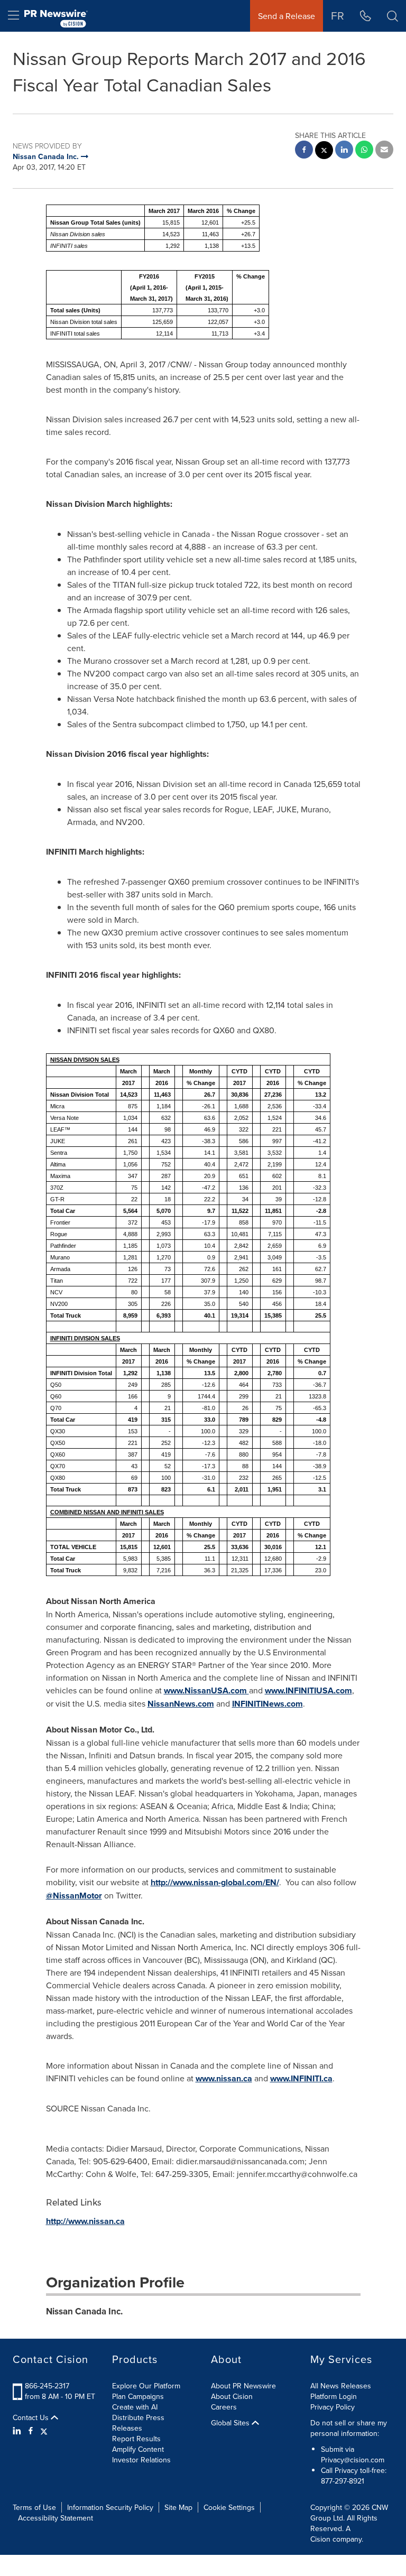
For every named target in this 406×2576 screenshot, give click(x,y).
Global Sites (231, 2423)
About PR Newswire (243, 2386)
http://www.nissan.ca (85, 2221)
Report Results (136, 2439)
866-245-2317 (47, 2386)
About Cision (232, 2396)
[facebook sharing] (304, 151)
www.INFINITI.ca (301, 2078)
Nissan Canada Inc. (84, 2311)
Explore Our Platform (146, 2386)
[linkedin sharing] (344, 151)
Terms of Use (34, 2507)
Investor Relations (141, 2460)
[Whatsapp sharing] (364, 151)
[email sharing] (384, 151)
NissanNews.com (181, 1704)
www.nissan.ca (224, 2078)
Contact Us (32, 2417)
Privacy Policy (333, 2407)
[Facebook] (31, 2431)
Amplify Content (138, 2449)
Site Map (178, 2507)
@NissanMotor (74, 1896)
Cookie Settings (229, 2507)
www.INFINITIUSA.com (308, 1690)
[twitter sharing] (324, 151)
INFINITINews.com (267, 1704)
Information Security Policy (110, 2507)
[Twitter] (44, 2431)
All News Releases (341, 2386)
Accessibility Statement (56, 2518)
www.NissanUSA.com (206, 1690)
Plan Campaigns (138, 2396)
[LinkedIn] (18, 2431)
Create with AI (135, 2407)
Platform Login (334, 2396)
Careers (224, 2407)
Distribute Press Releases (138, 2423)
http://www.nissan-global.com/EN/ (215, 1882)
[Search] (393, 16)
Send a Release (287, 16)
